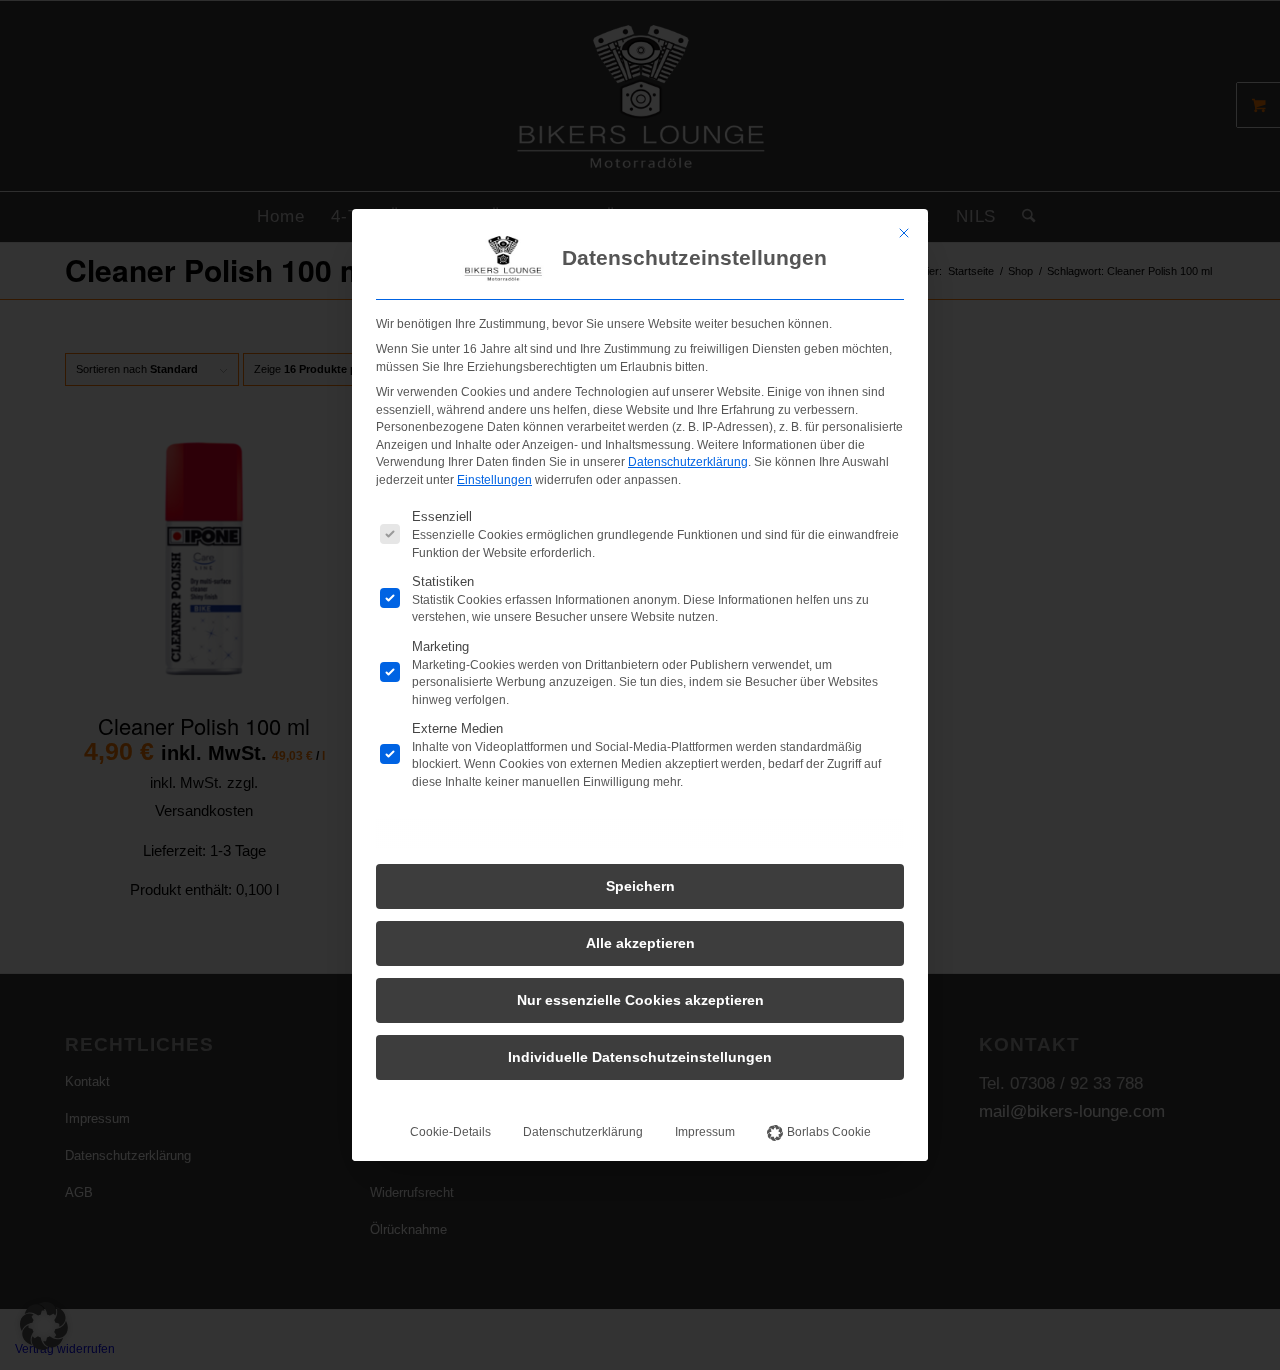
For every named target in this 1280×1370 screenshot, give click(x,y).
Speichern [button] (640, 886)
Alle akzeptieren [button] (640, 943)
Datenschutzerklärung (688, 462)
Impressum (705, 1132)
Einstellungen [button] (494, 480)
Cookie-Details (450, 1132)
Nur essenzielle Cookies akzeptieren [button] (640, 1000)
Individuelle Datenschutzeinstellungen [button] (640, 1057)
